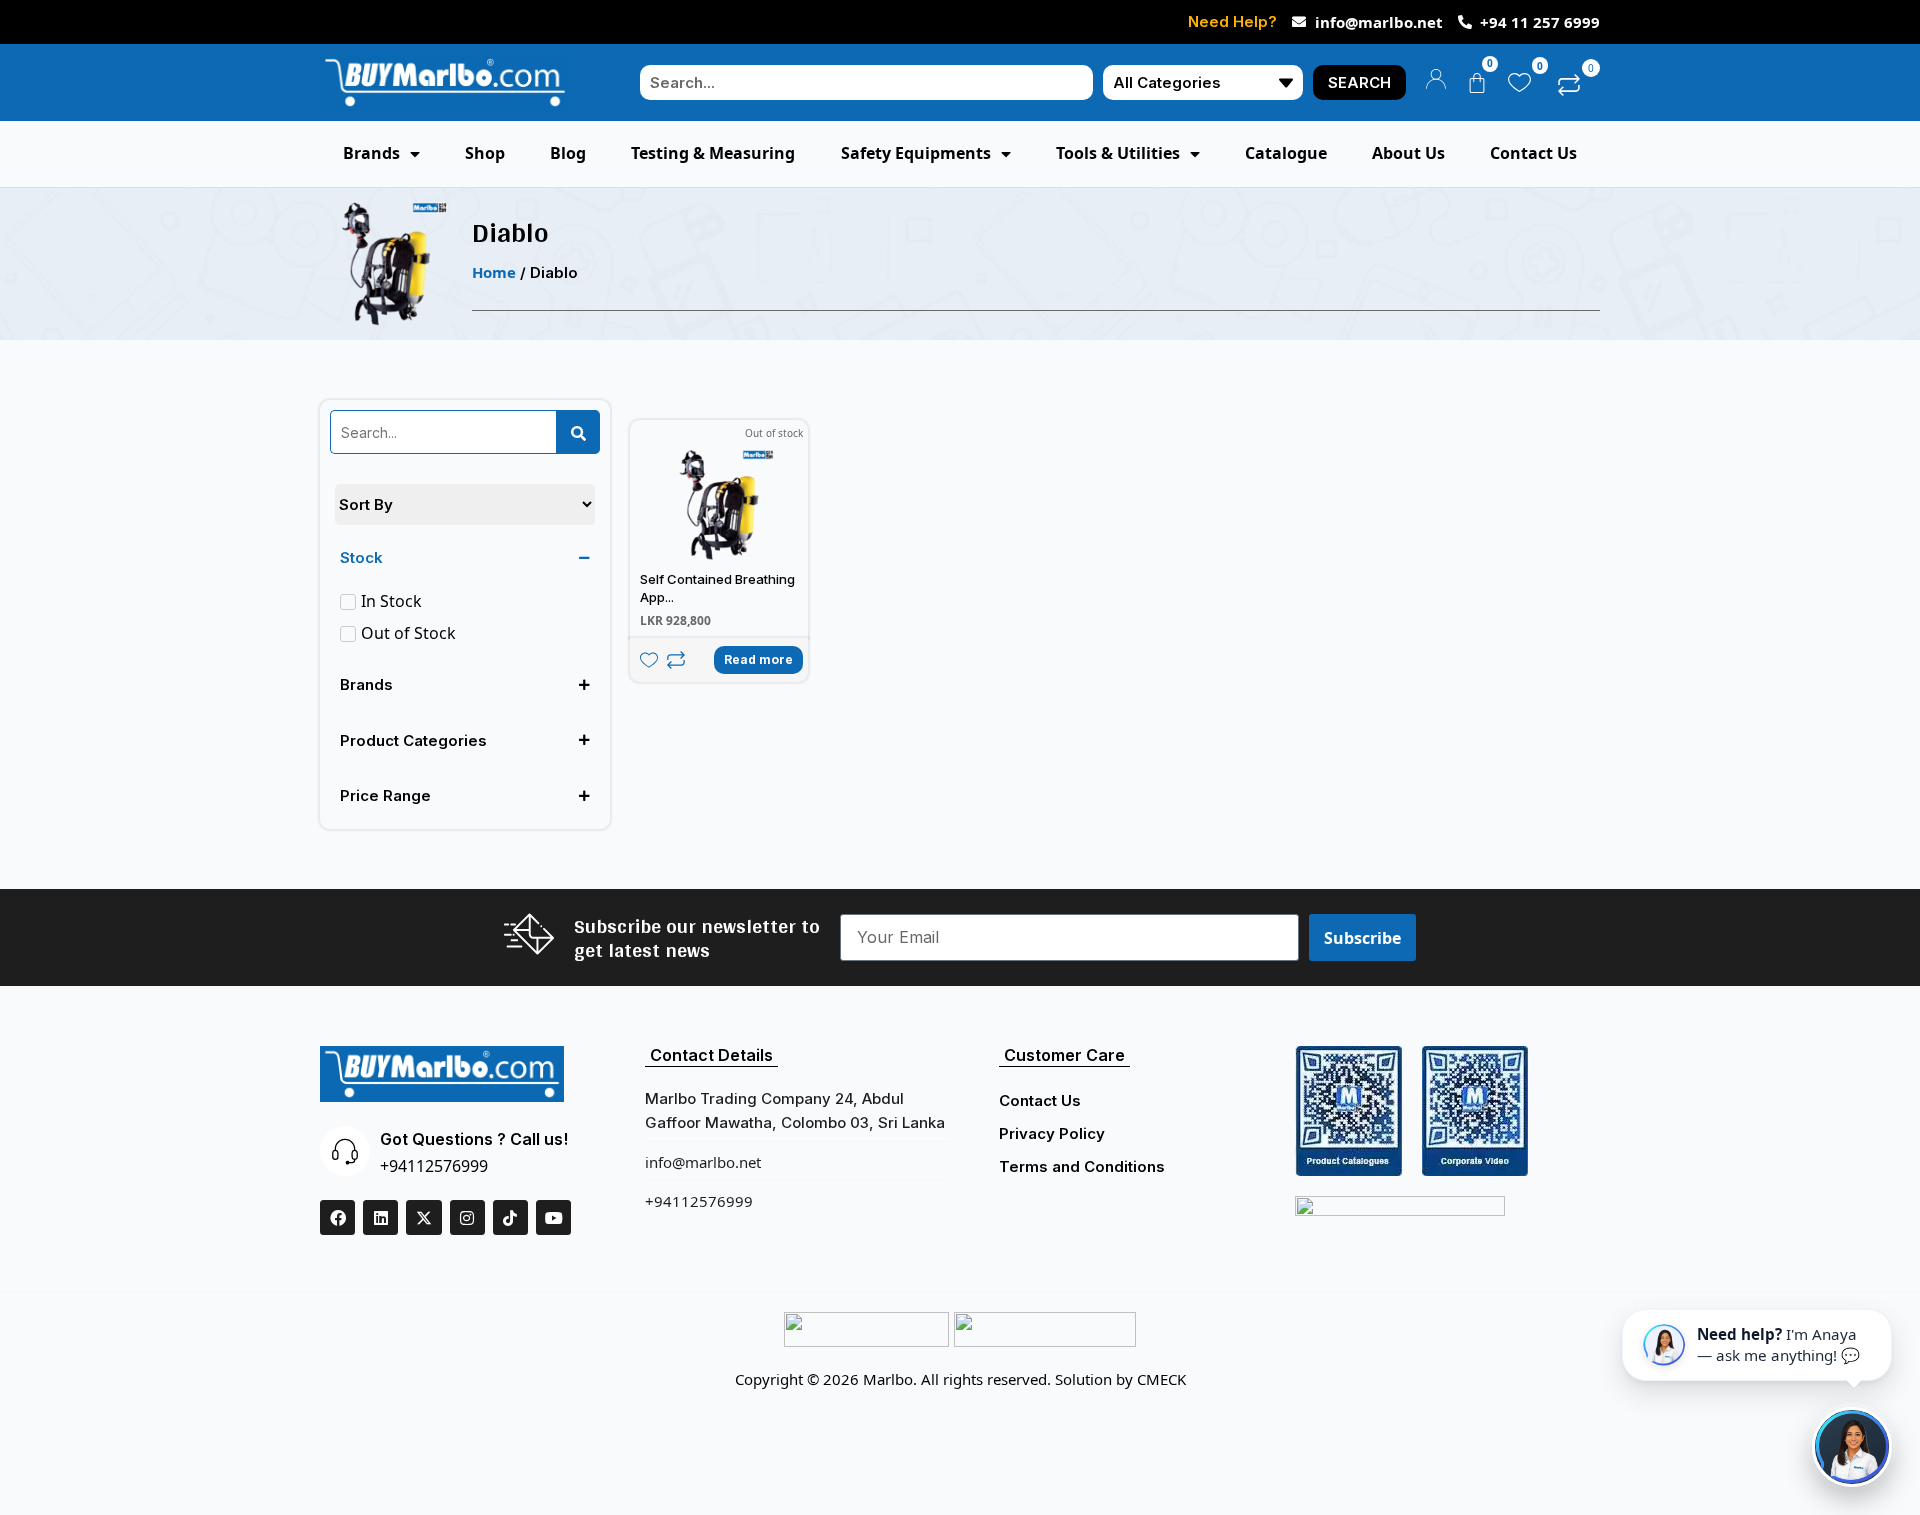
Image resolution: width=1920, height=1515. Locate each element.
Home (494, 272)
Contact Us (1040, 1100)
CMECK (1161, 1379)
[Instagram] (467, 1217)
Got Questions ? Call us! (474, 1139)
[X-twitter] (423, 1217)
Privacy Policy (1052, 1133)
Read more (758, 659)
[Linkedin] (380, 1217)
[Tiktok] (510, 1217)
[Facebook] (337, 1217)
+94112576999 (434, 1166)
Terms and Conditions (1082, 1166)
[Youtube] (553, 1217)
